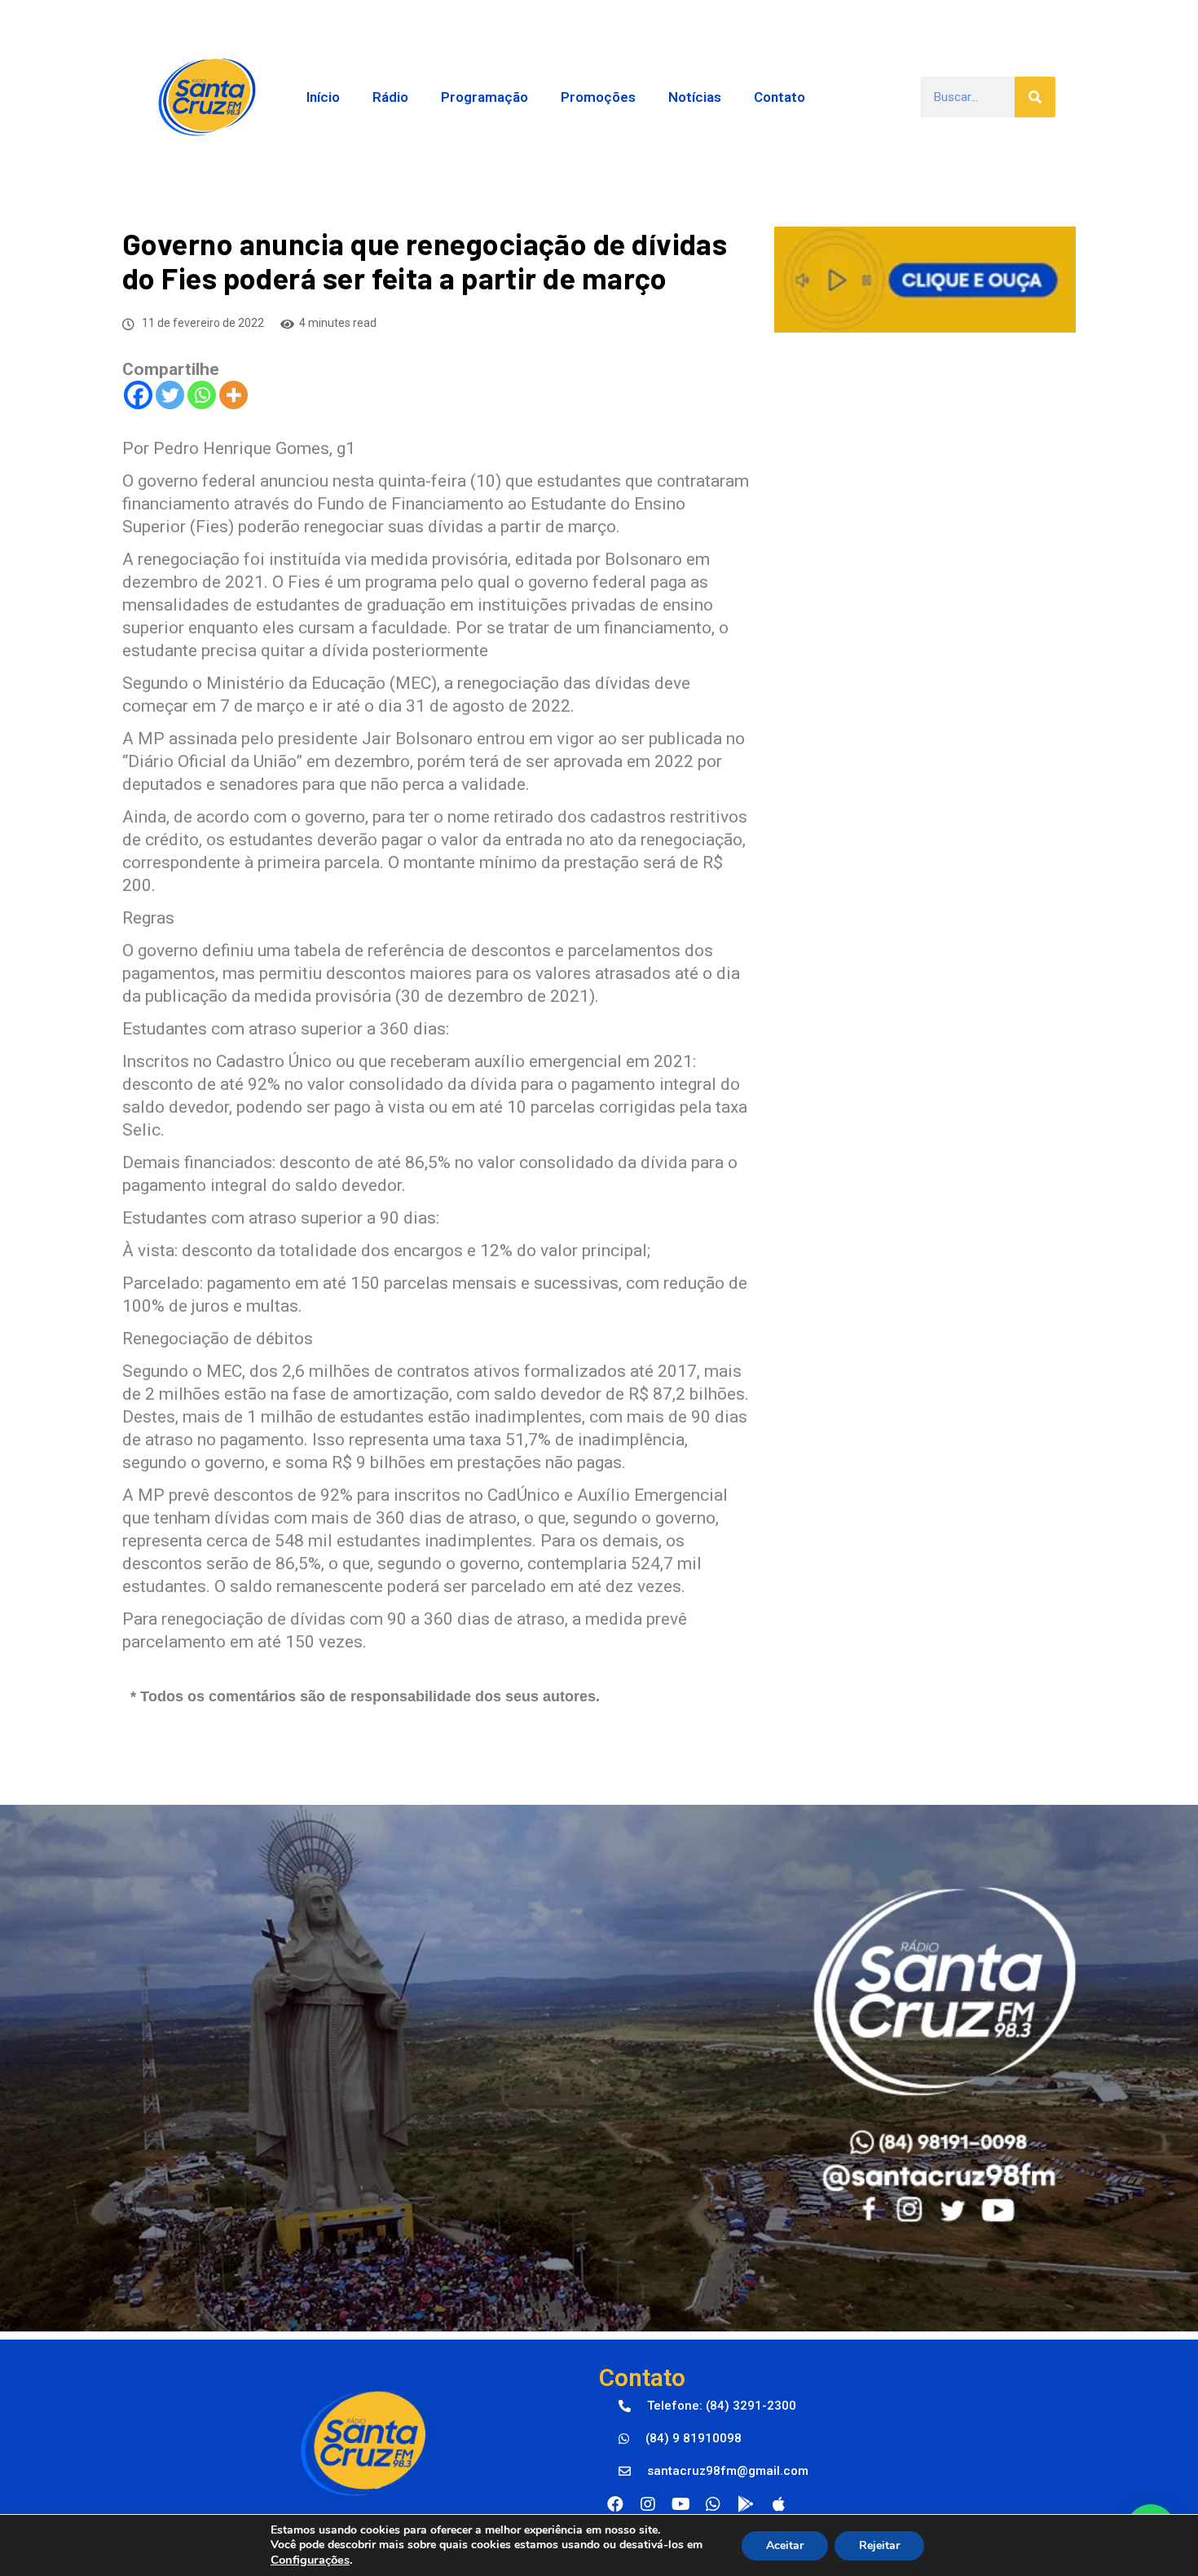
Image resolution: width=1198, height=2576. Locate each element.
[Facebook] (138, 395)
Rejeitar (879, 2545)
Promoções (598, 97)
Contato (780, 97)
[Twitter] (170, 395)
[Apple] (778, 2504)
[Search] (1035, 97)
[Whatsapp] (202, 395)
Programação (484, 97)
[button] (707, 2406)
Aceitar (785, 2545)
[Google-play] (746, 2504)
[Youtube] (680, 2504)
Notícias (695, 97)
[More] (233, 395)
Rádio (390, 97)
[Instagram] (648, 2504)
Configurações (310, 2560)
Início (323, 97)
